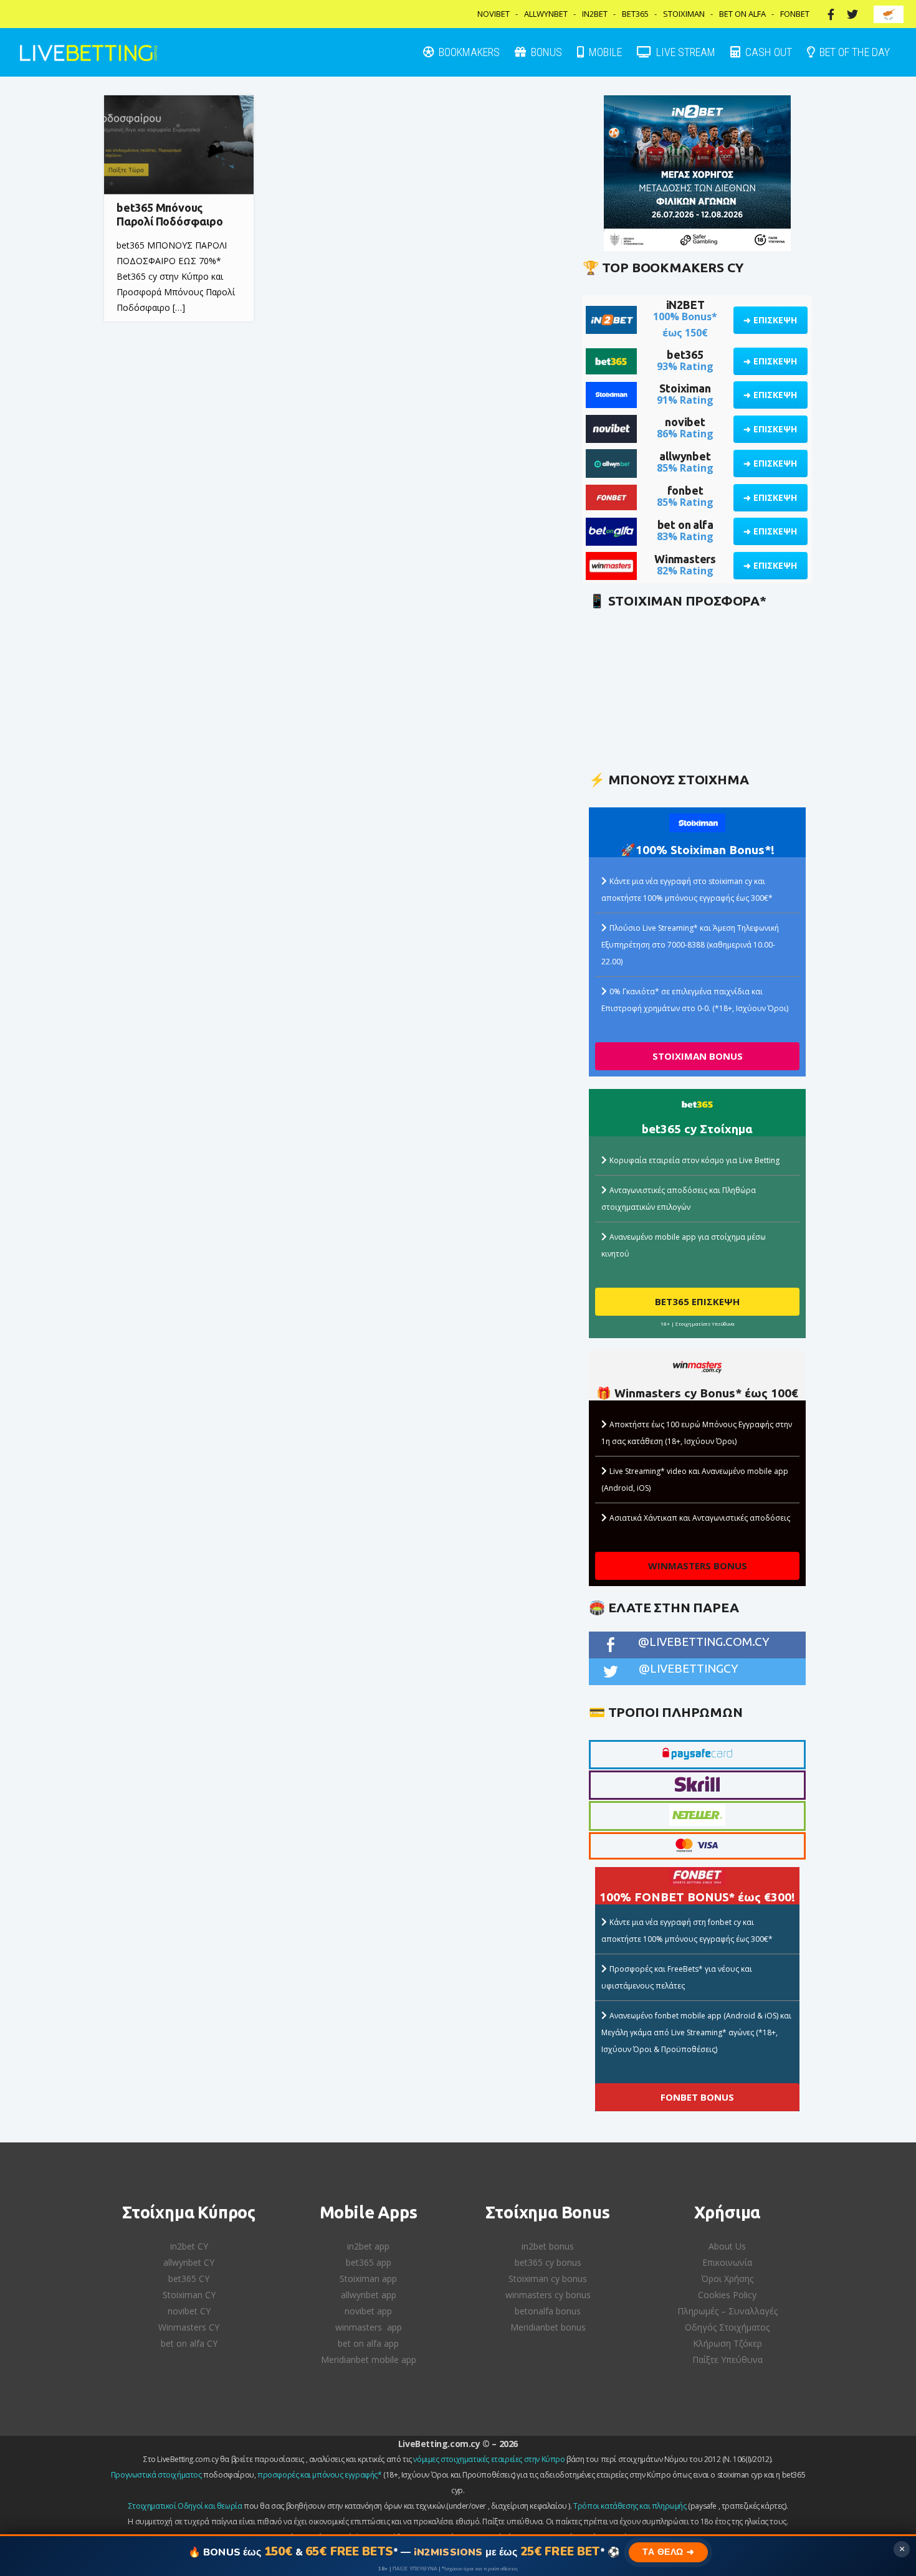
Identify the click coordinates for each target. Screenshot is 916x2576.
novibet (685, 422)
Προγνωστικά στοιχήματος (156, 2475)
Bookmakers (468, 52)
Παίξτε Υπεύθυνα (728, 2360)
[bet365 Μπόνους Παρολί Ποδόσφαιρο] (179, 145)
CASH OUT (767, 52)
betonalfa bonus (548, 2311)
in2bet (595, 14)
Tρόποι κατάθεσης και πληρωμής (630, 2506)
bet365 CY (189, 2279)
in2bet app (368, 2246)
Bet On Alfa (742, 14)
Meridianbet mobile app (369, 2360)
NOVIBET (494, 14)
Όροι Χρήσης (727, 2279)
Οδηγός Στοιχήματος (727, 2327)
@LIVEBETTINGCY (689, 1668)
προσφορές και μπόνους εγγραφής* (320, 2475)
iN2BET (685, 305)
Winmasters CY (189, 2327)
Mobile (604, 52)
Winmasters (685, 559)
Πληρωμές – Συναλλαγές (728, 2311)
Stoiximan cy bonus (548, 2279)
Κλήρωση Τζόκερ (728, 2343)
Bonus (545, 52)
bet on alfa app (368, 2343)
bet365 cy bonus (548, 2262)
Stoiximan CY (189, 2295)
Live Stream (685, 52)
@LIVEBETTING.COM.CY (704, 1642)
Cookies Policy (727, 2295)
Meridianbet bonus (548, 2327)
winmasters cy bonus (548, 2295)
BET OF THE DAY (853, 52)
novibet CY (189, 2311)
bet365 (685, 354)
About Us (727, 2246)
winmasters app (369, 2327)
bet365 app (369, 2262)
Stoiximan (684, 14)
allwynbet (685, 456)
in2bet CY (189, 2246)
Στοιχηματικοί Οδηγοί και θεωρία (185, 2506)
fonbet (685, 490)
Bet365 (635, 14)
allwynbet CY (189, 2262)
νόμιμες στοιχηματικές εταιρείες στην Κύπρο (489, 2459)
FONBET (795, 14)
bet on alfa (685, 525)
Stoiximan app (368, 2279)
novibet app (368, 2311)
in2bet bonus (548, 2246)
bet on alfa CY (189, 2343)
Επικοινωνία (727, 2262)
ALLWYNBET (546, 14)
